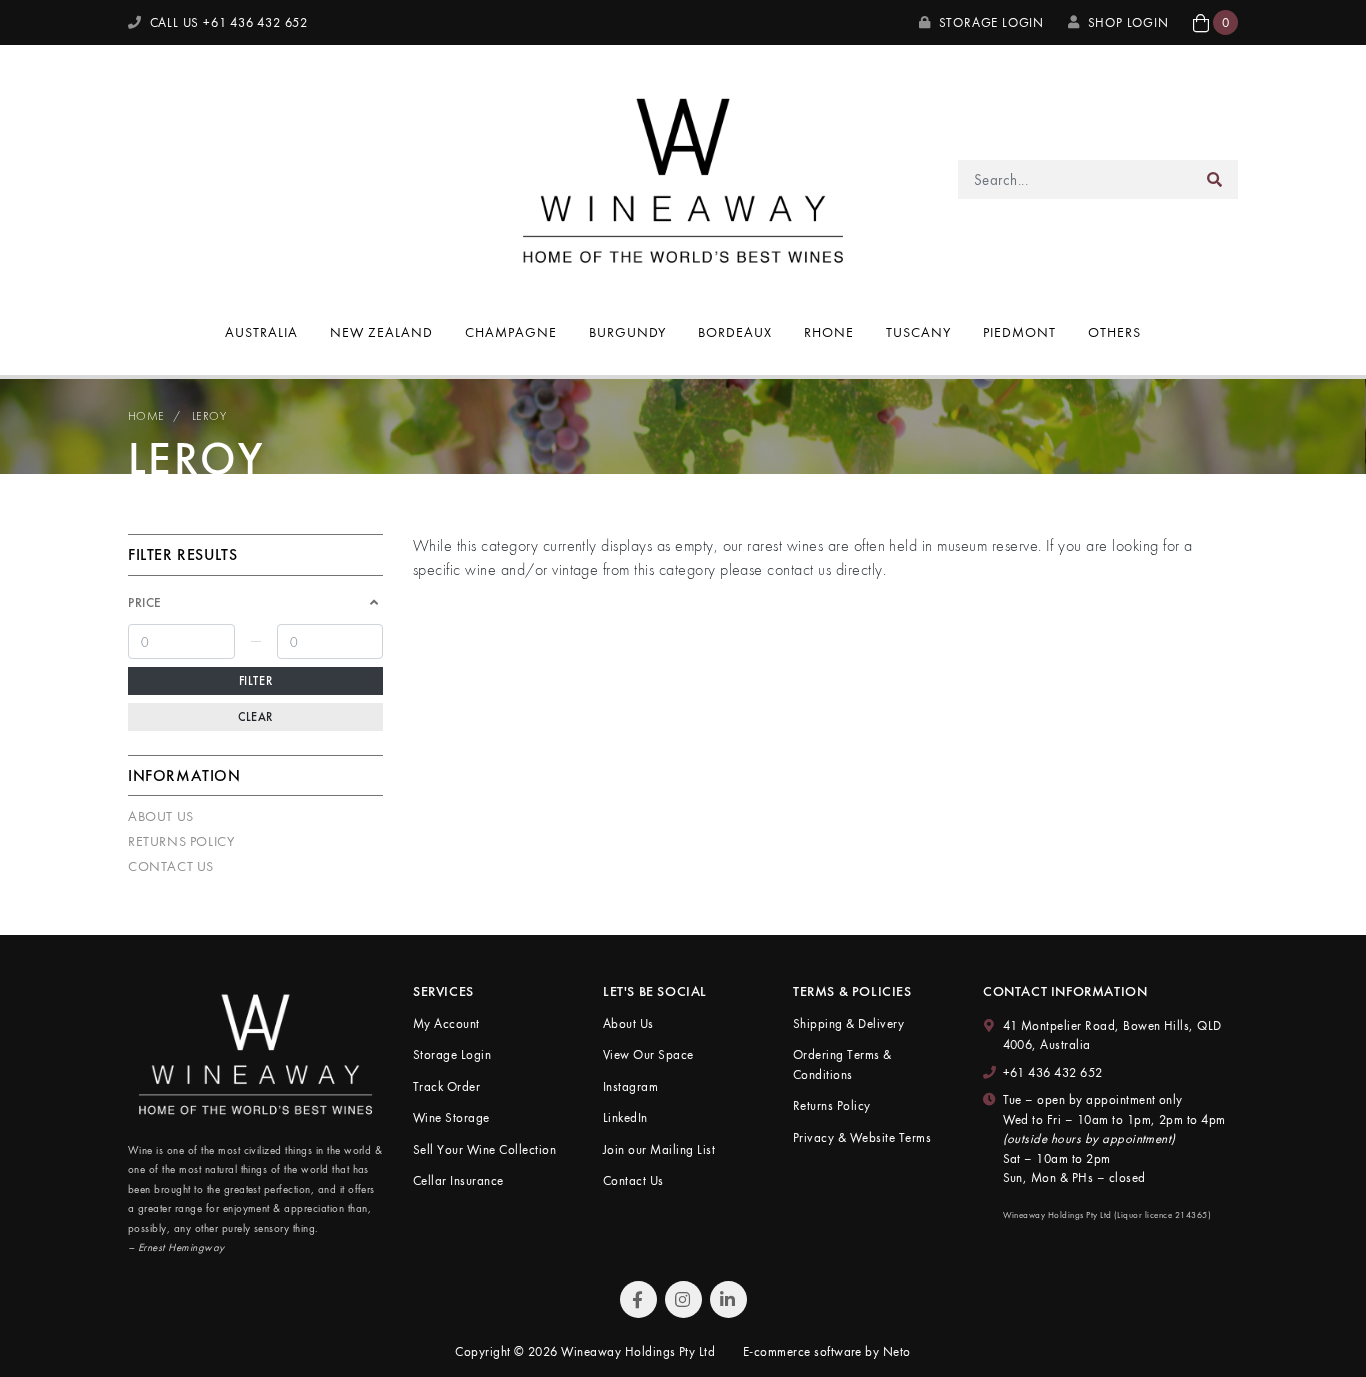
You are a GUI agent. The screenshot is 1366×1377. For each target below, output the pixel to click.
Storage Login (989, 22)
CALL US (227, 22)
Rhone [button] (829, 332)
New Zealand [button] (381, 332)
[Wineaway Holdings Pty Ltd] (683, 177)
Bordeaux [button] (735, 332)
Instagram (630, 1086)
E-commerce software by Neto (827, 1351)
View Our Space (648, 1054)
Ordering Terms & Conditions (842, 1064)
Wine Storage (451, 1117)
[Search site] (1215, 179)
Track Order (446, 1086)
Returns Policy (181, 841)
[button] (1215, 22)
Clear (255, 717)
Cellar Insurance (458, 1180)
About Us (161, 816)
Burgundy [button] (628, 332)
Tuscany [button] (918, 332)
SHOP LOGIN (1128, 22)
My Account (446, 1023)
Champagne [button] (511, 332)
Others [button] (1114, 332)
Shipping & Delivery (848, 1023)
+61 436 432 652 (1053, 1072)
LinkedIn (625, 1117)
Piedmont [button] (1019, 332)
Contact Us (171, 866)
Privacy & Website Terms (862, 1137)
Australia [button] (261, 332)
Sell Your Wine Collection (484, 1149)
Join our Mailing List (659, 1149)
